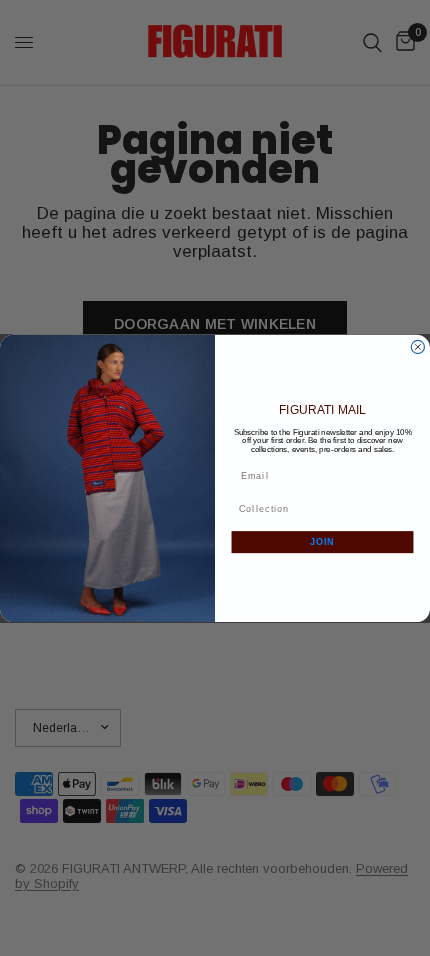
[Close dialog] (417, 346)
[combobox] (319, 508)
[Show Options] (405, 508)
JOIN (322, 541)
